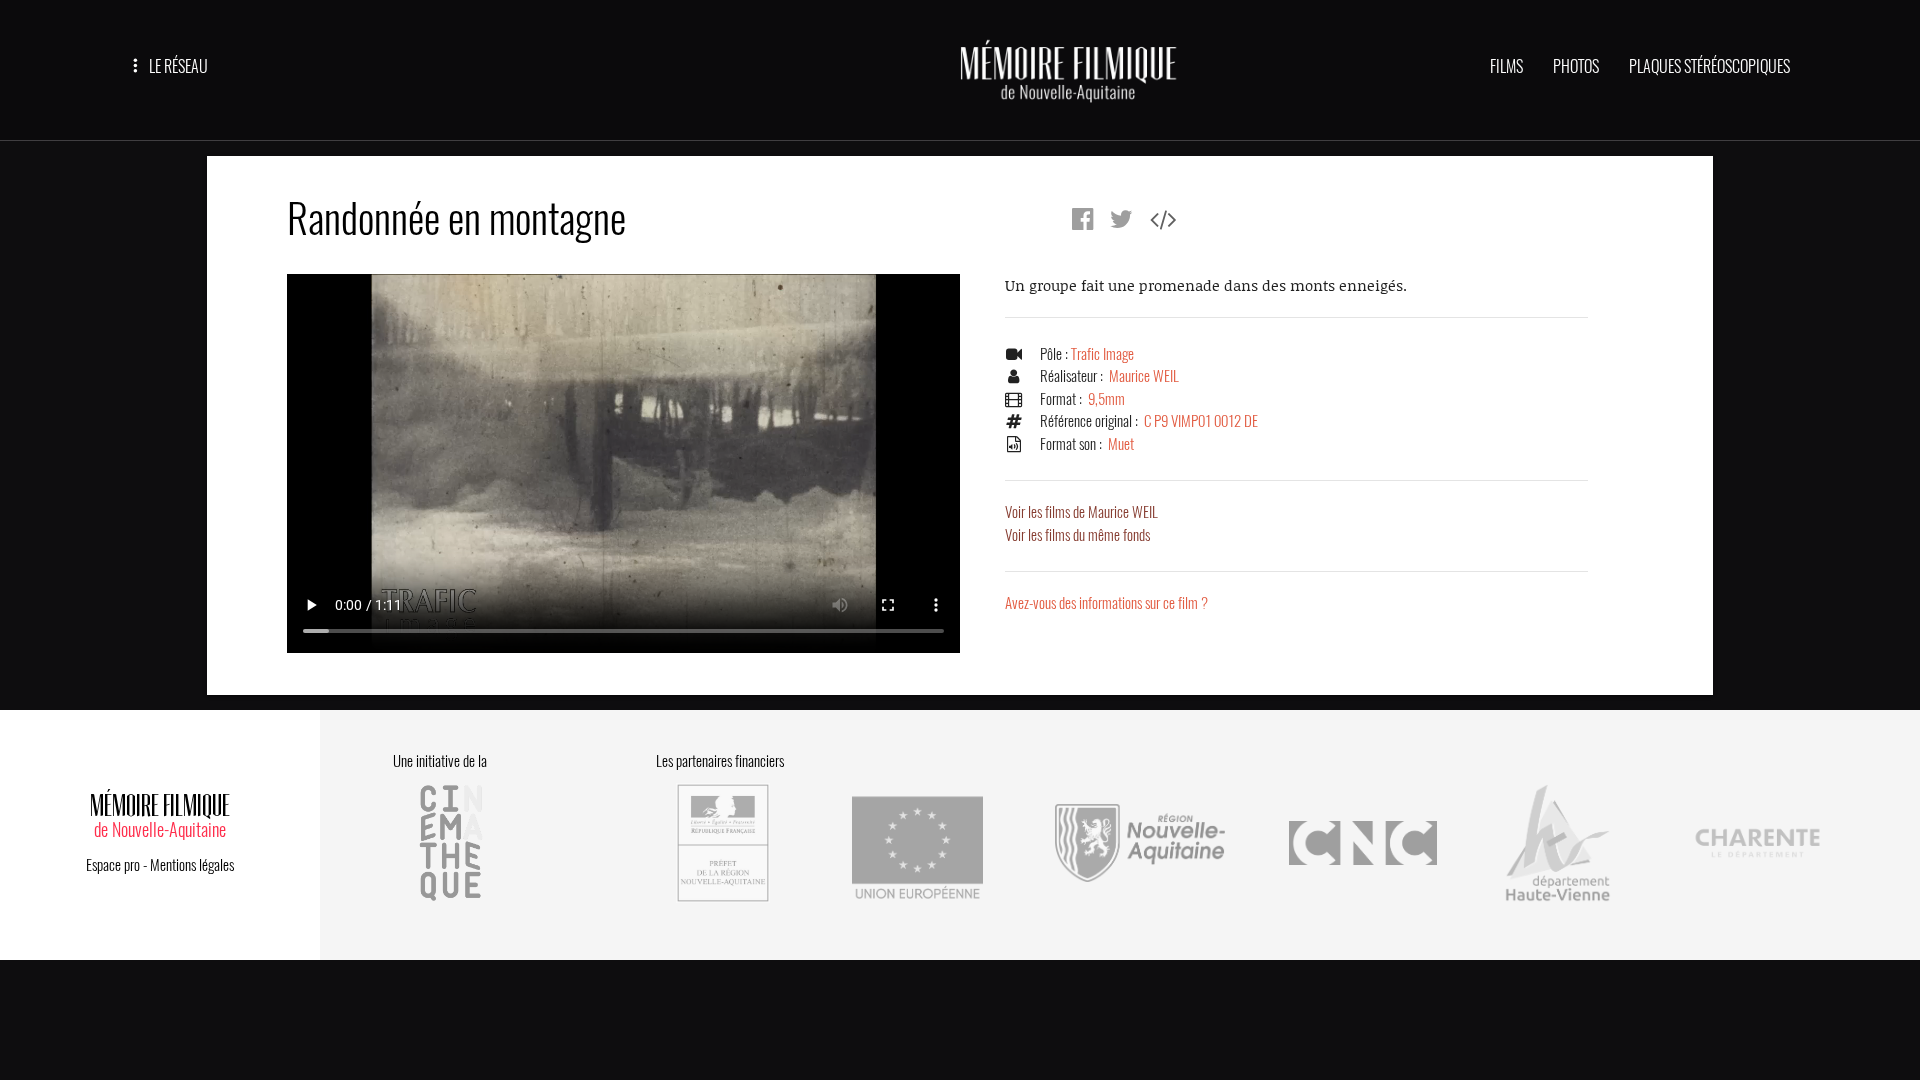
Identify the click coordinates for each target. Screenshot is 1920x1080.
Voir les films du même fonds (1077, 535)
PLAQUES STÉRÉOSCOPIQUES (1709, 66)
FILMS (1506, 66)
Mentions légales (192, 865)
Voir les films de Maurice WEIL (1081, 512)
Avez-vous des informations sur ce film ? (1106, 603)
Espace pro (113, 865)
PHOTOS (1576, 66)
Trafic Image (1102, 354)
